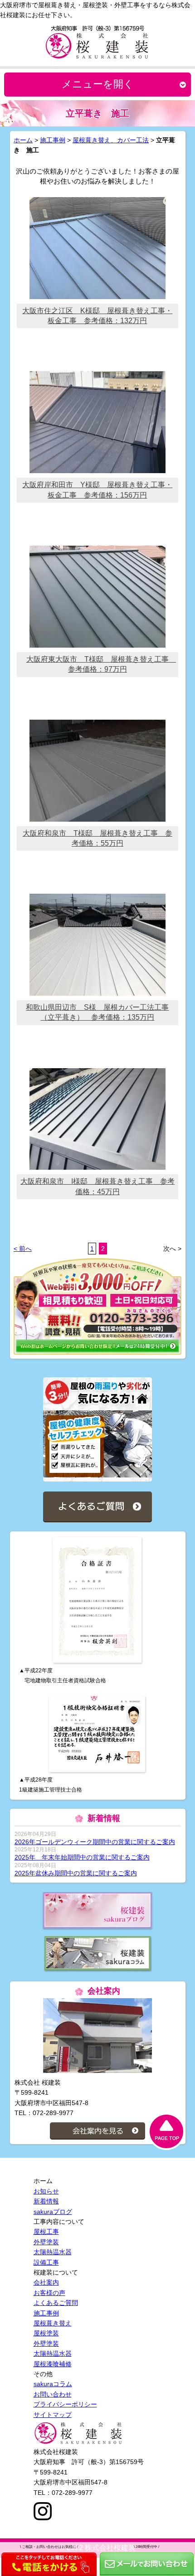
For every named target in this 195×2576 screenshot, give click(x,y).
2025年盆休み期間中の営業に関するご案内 (76, 1873)
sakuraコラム (53, 2384)
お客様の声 (49, 2293)
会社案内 (46, 2282)
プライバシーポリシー (65, 2404)
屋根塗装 (46, 2333)
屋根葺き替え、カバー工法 (111, 140)
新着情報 (46, 2201)
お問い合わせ (53, 2394)
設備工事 (46, 2262)
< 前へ (23, 1249)
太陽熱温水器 (53, 2252)
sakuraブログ (53, 2212)
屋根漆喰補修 (53, 2364)
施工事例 (53, 140)
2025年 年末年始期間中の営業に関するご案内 (82, 1857)
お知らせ (46, 2191)
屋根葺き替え (53, 2323)
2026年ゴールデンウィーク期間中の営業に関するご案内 (95, 1842)
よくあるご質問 (56, 2303)
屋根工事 (46, 2232)
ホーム (23, 140)
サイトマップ (53, 2415)
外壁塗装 (46, 2242)
